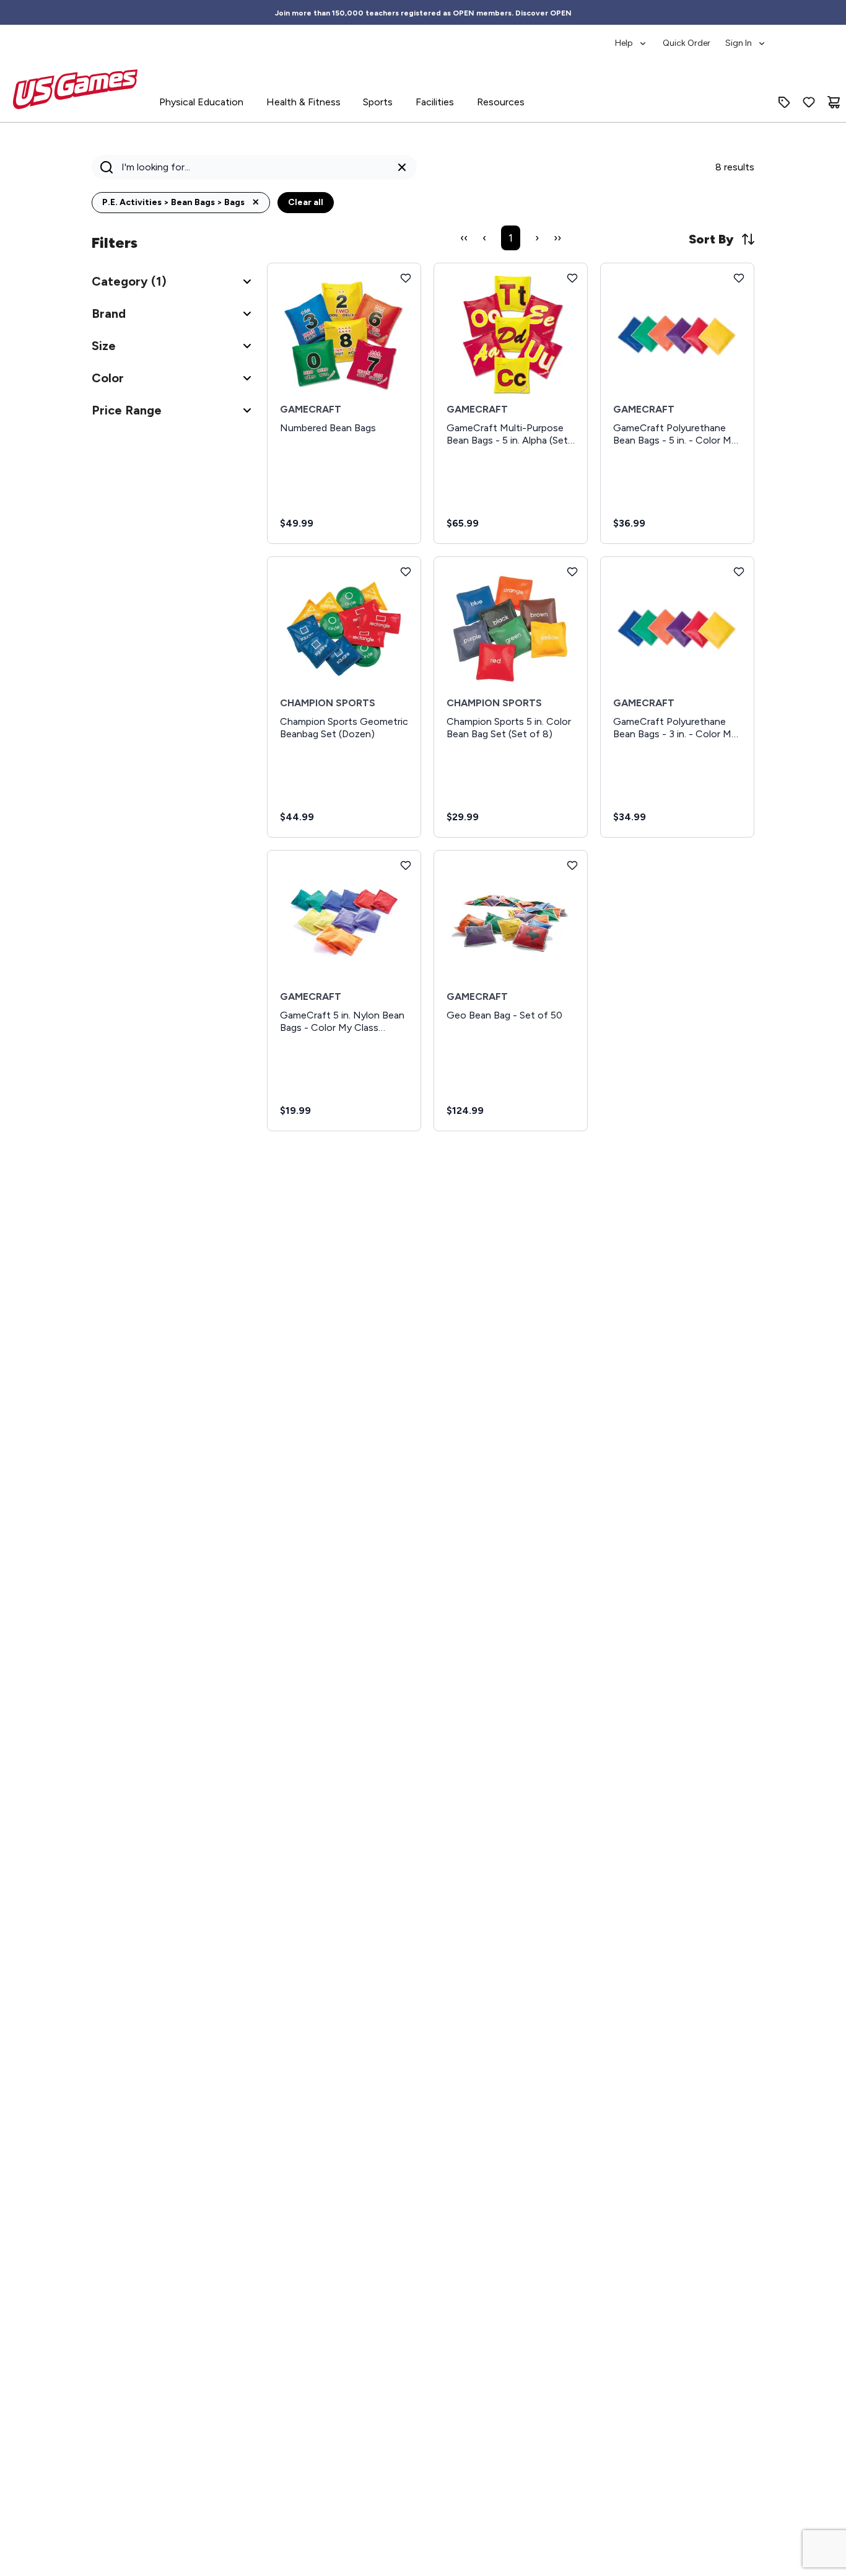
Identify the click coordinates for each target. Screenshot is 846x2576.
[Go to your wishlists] (809, 102)
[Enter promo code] (784, 102)
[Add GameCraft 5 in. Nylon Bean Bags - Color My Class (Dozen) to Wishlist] (406, 865)
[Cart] (834, 102)
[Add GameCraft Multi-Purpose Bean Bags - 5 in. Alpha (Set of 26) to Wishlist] (572, 278)
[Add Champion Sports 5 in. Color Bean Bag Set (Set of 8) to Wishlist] (572, 572)
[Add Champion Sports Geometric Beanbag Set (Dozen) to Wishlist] (406, 572)
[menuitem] (631, 37)
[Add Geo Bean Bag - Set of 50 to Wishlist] (572, 865)
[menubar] (691, 37)
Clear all (306, 202)
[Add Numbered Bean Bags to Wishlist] (406, 278)
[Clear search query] (402, 167)
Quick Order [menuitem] (687, 43)
